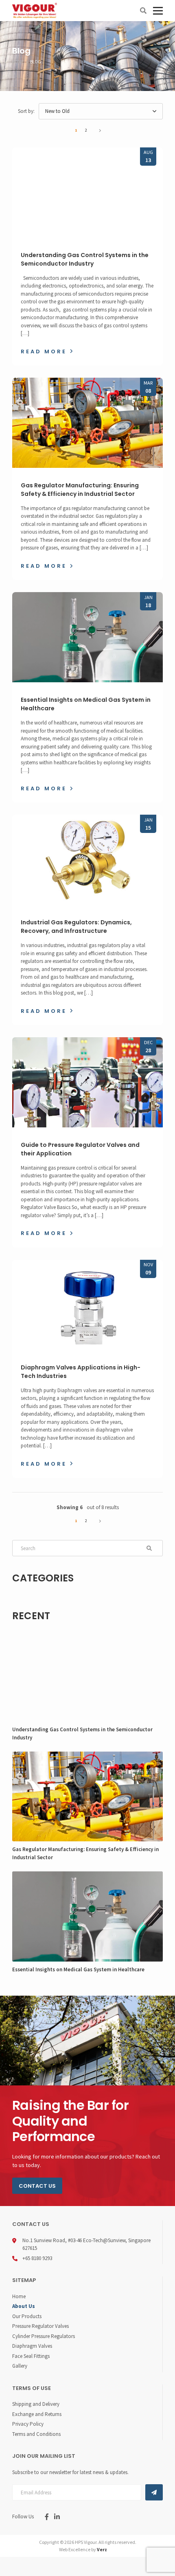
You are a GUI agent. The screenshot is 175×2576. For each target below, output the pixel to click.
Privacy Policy (28, 2424)
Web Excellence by (83, 2549)
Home (19, 2296)
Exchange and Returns (37, 2414)
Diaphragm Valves (32, 2346)
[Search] (143, 11)
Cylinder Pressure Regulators (44, 2336)
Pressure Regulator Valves (40, 2326)
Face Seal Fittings (31, 2356)
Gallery (20, 2366)
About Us (24, 2306)
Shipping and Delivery (36, 2404)
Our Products (27, 2316)
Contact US (37, 2186)
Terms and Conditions (36, 2434)
